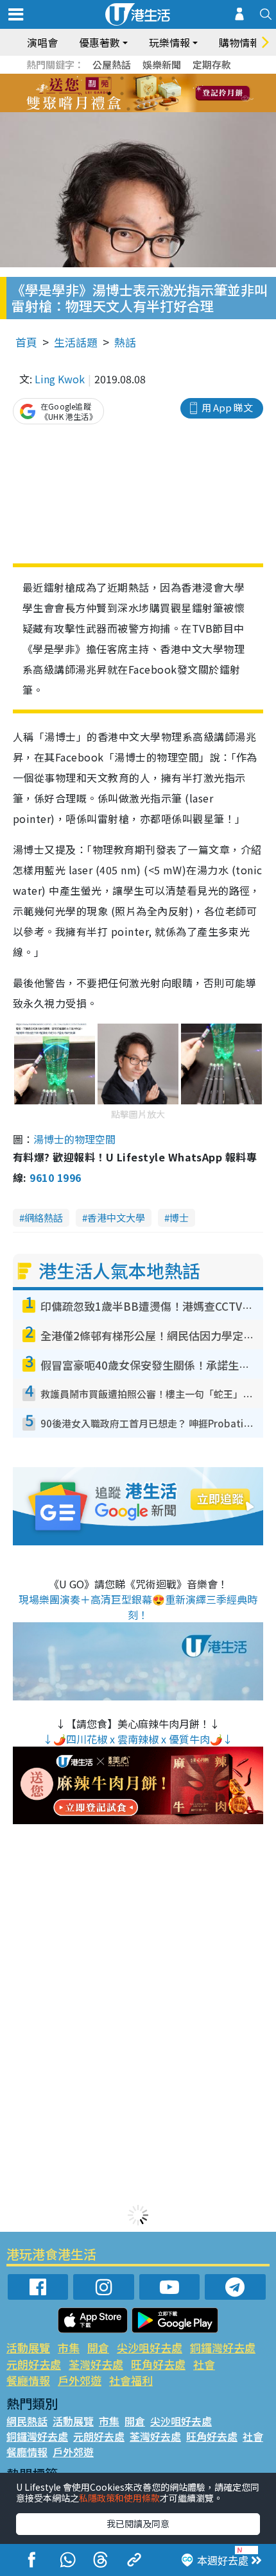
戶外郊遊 (80, 2380)
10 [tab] (148, 94)
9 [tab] (135, 94)
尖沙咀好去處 (150, 2347)
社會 (204, 2364)
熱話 (125, 342)
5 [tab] (160, 78)
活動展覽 (28, 2347)
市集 (69, 2347)
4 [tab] (148, 78)
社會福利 (131, 2380)
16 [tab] (154, 109)
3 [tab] (135, 78)
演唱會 (42, 42)
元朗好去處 (34, 2364)
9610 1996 (55, 1177)
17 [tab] (167, 109)
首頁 (26, 342)
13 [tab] (116, 109)
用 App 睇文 (227, 407)
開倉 (98, 2347)
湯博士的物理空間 (74, 1139)
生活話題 (76, 342)
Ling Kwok (60, 379)
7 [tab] (109, 94)
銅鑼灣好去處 (223, 2347)
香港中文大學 (116, 1217)
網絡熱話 (44, 1217)
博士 (179, 1217)
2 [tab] (122, 78)
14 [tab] (128, 109)
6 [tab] (173, 78)
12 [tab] (173, 94)
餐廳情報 (28, 2380)
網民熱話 (27, 2421)
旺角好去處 (158, 2364)
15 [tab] (141, 109)
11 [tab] (160, 94)
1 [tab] (109, 78)
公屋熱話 (112, 64)
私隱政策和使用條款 (119, 2498)
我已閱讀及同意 (138, 2523)
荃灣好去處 (96, 2364)
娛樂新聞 (162, 64)
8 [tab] (122, 94)
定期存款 (212, 64)
